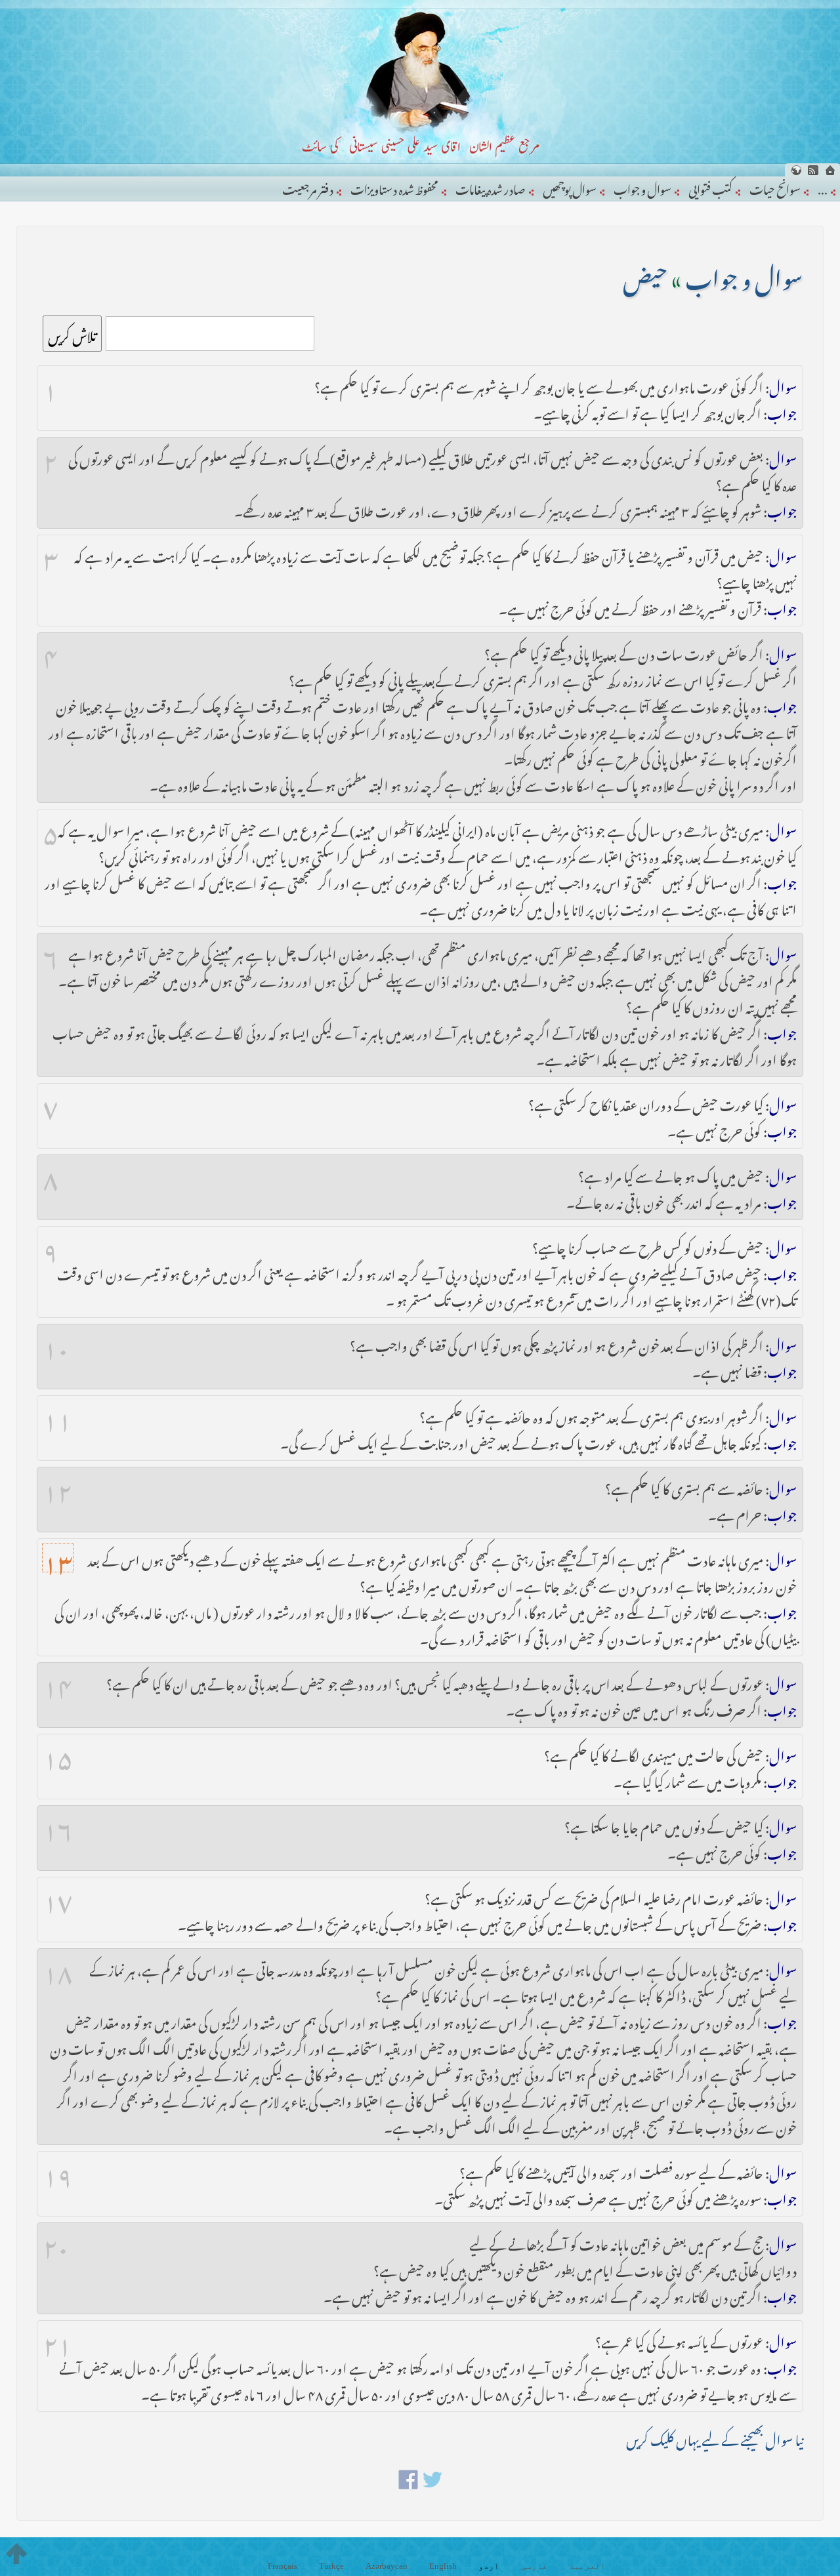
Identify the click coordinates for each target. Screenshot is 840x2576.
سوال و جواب (642, 187)
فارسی (534, 2566)
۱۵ (58, 1753)
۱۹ (58, 2171)
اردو (489, 2566)
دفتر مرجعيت (308, 187)
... (823, 187)
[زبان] (796, 170)
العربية (587, 2566)
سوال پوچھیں (570, 187)
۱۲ (58, 1486)
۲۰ (56, 2242)
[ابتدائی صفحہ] (830, 170)
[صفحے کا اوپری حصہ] (16, 2554)
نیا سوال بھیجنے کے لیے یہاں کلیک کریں (715, 2437)
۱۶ (58, 1825)
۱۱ (58, 1415)
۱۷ (58, 1896)
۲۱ (58, 2340)
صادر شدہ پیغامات (491, 187)
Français (283, 2566)
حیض (645, 274)
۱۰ (56, 1343)
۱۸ (58, 1968)
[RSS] (813, 170)
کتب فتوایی (710, 187)
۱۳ (58, 1558)
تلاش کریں (72, 334)
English (443, 2566)
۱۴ (58, 1682)
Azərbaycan (387, 2566)
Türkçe (331, 2566)
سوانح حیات (775, 187)
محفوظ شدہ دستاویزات (394, 187)
